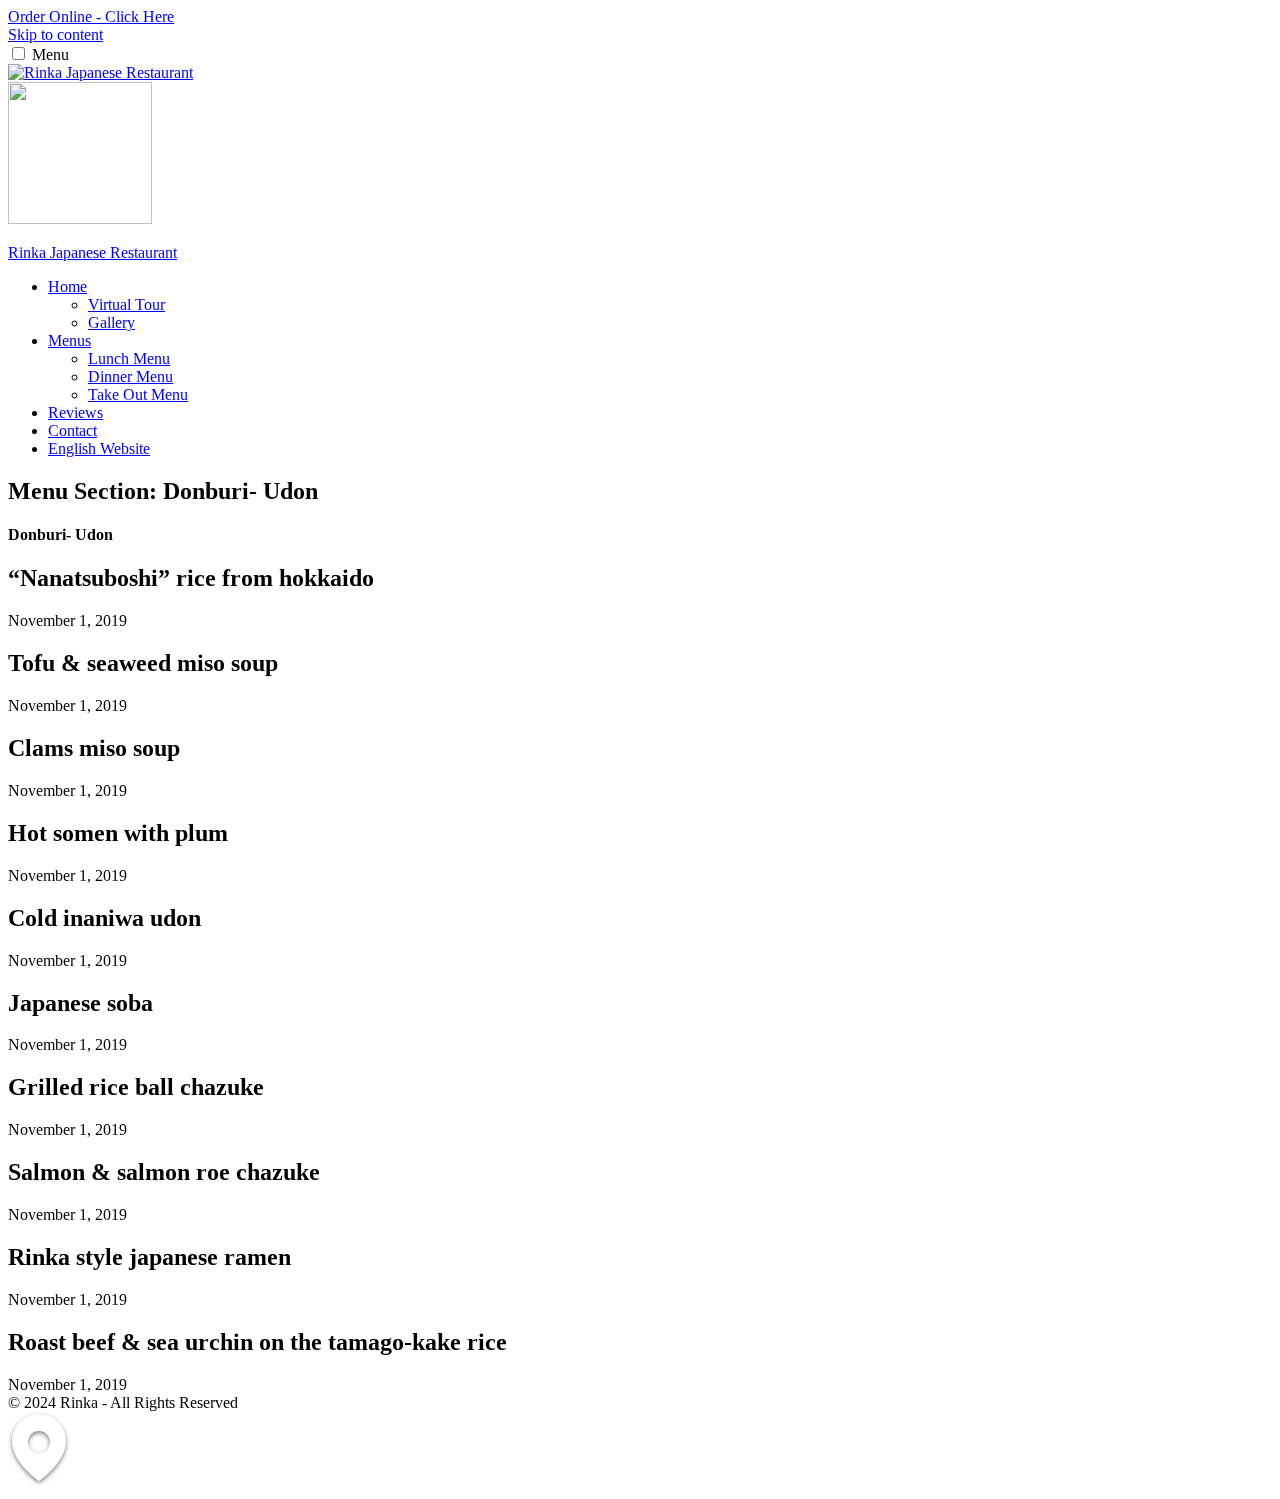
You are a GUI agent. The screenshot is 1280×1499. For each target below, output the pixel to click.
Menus (69, 340)
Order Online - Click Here (91, 16)
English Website (99, 448)
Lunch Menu (129, 358)
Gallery (111, 322)
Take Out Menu (138, 394)
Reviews (75, 412)
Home (67, 286)
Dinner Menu (130, 376)
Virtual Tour (126, 304)
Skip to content (55, 34)
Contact (72, 430)
